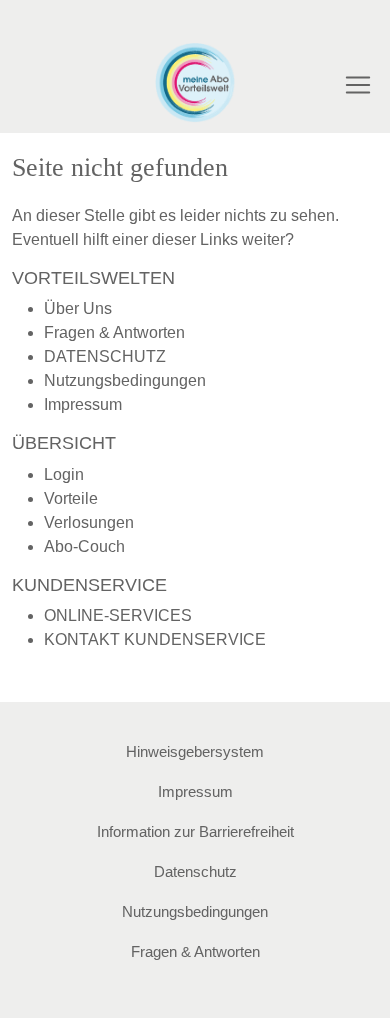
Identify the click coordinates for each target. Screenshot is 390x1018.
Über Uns (78, 308)
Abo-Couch (84, 546)
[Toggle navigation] (358, 85)
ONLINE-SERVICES (118, 615)
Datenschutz (195, 871)
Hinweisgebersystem (195, 751)
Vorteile (71, 498)
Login (64, 474)
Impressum (83, 404)
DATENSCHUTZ (105, 356)
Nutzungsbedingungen (125, 380)
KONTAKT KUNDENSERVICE (155, 639)
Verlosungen (89, 522)
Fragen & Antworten (114, 332)
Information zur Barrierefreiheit (195, 831)
